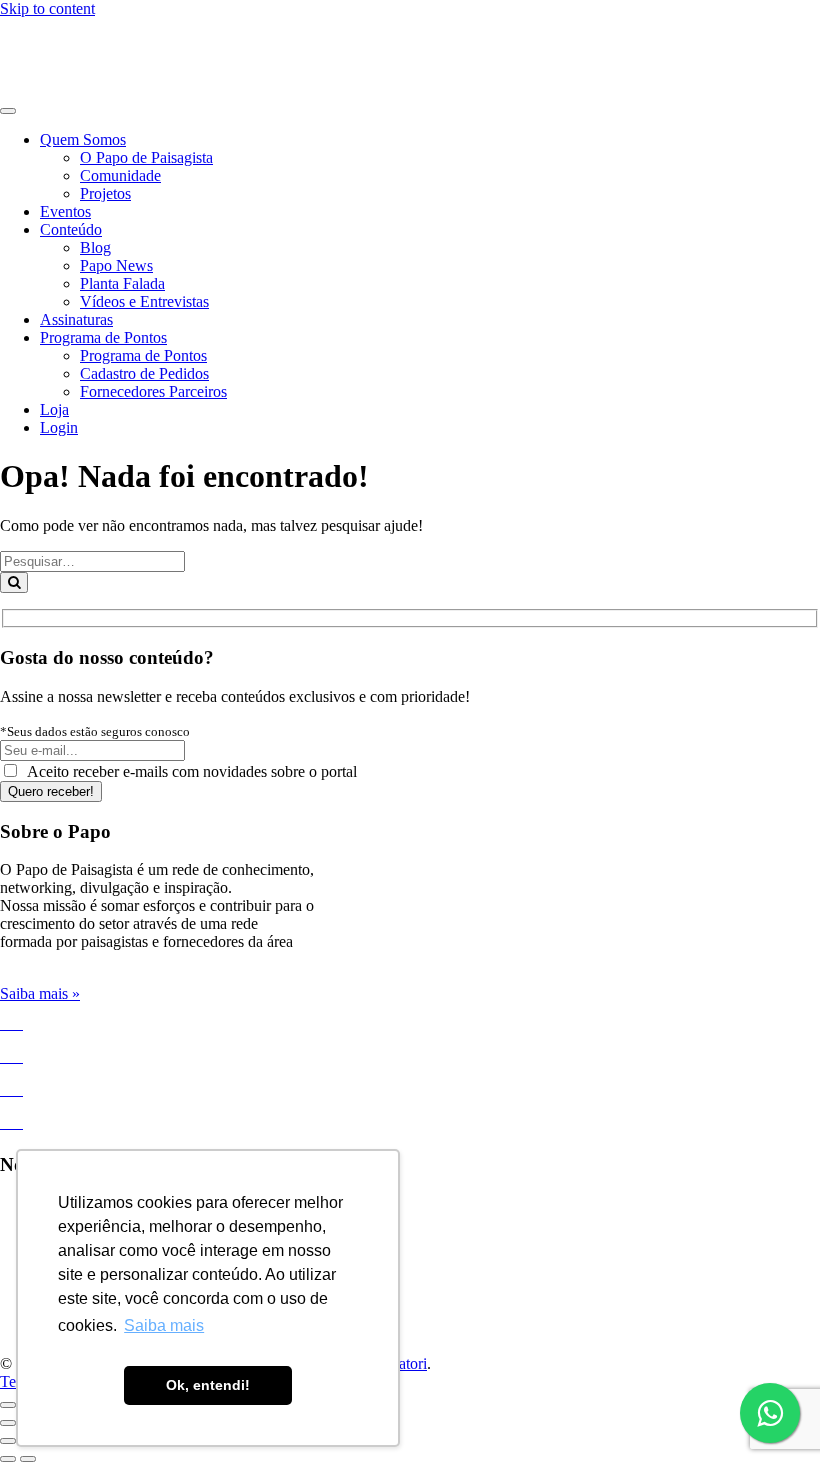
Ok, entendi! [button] (208, 1385)
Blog (95, 247)
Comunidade (120, 175)
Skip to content (47, 8)
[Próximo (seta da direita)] (28, 1459)
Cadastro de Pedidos (144, 373)
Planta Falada (122, 283)
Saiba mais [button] (164, 1325)
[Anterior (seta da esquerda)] (8, 1423)
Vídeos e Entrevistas (144, 301)
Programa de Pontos (103, 337)
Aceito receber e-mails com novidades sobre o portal (188, 771)
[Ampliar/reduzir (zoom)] (8, 1405)
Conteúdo (71, 229)
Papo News (116, 265)
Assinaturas (76, 319)
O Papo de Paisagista (146, 157)
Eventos (65, 211)
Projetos (105, 193)
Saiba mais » (40, 993)
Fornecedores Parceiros (153, 391)
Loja (54, 409)
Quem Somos (83, 139)
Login (59, 427)
